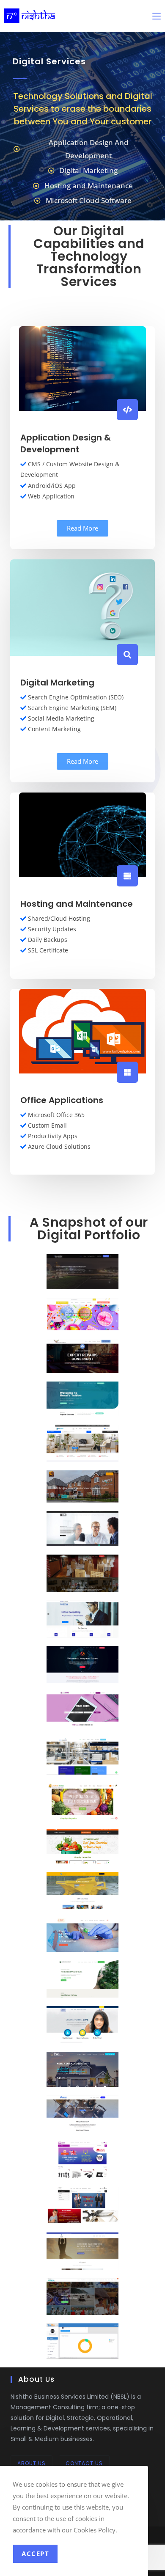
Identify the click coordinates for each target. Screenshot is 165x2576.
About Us (32, 2463)
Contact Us (84, 2463)
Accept (35, 2554)
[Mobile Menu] (157, 16)
